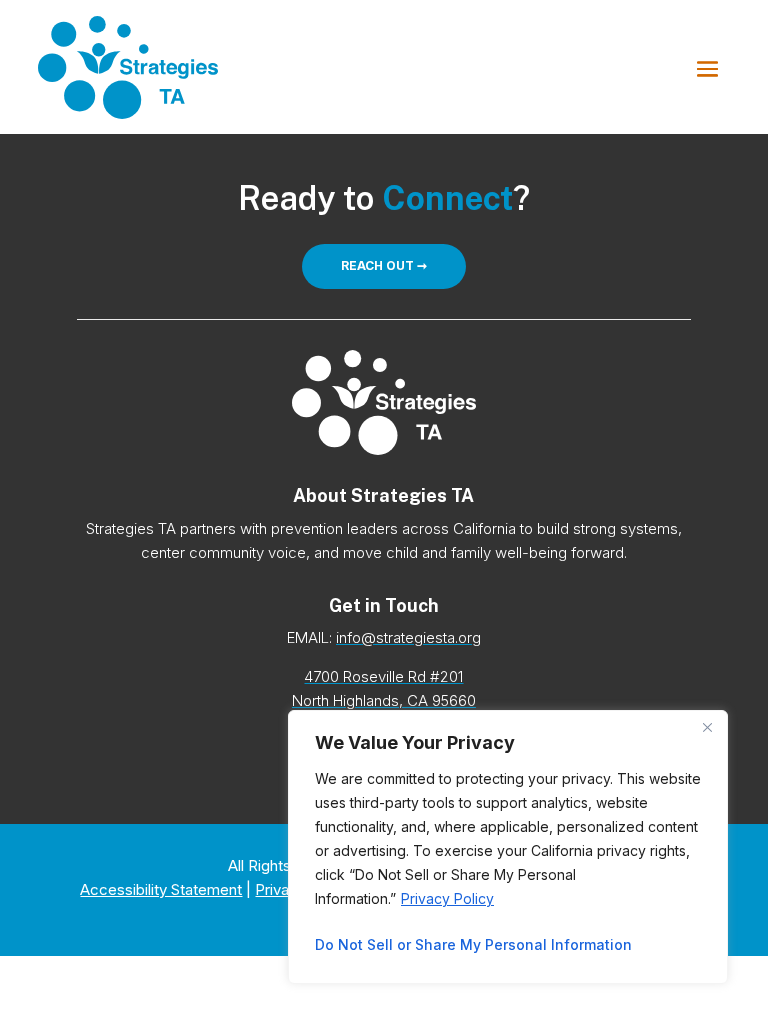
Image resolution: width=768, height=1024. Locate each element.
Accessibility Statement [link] (161, 889)
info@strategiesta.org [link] (408, 637)
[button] (707, 67)
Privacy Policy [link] (447, 898)
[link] (128, 67)
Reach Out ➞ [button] (384, 265)
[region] (508, 847)
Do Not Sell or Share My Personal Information (473, 944)
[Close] (707, 727)
